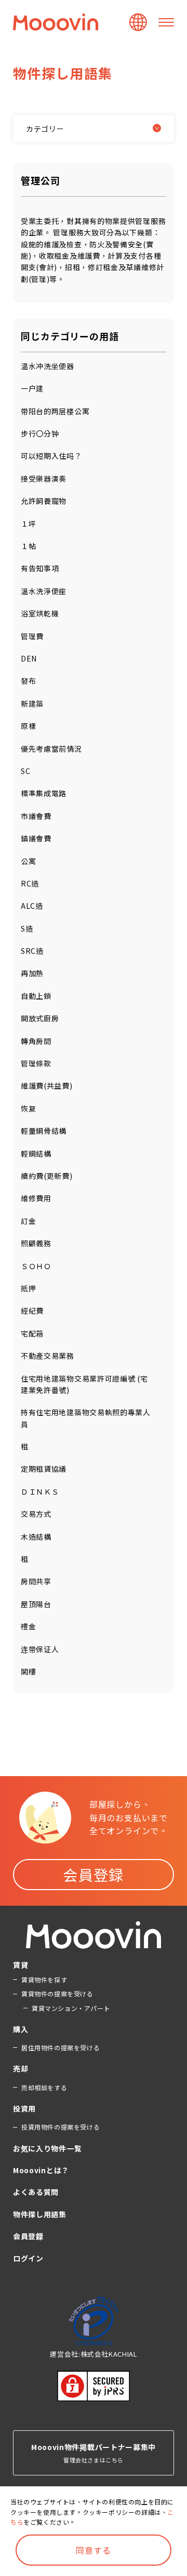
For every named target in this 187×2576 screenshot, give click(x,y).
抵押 (28, 1288)
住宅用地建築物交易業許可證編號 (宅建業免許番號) (84, 1384)
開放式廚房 (40, 1018)
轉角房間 (36, 1041)
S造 (27, 928)
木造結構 (36, 1537)
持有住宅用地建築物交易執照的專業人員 (86, 1418)
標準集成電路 (44, 793)
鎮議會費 (36, 838)
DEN (29, 658)
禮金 (28, 1626)
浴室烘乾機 (40, 613)
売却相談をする (44, 2087)
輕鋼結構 (36, 1153)
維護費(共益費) (47, 1086)
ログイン (28, 2258)
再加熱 (32, 973)
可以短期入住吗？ (51, 456)
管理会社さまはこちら (94, 2453)
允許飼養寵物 (44, 501)
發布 (28, 681)
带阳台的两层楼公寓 (55, 411)
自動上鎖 (36, 996)
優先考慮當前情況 (51, 749)
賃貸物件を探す (44, 1980)
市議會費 (36, 816)
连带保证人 (40, 1649)
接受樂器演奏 (44, 478)
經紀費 (32, 1311)
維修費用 (36, 1198)
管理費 (32, 636)
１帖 (28, 546)
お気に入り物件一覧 (47, 2148)
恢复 (28, 1108)
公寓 (28, 861)
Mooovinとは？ (41, 2170)
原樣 (28, 726)
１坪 (28, 524)
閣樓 (28, 1671)
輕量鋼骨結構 (44, 1131)
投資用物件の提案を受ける (61, 2127)
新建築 (32, 703)
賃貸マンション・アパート (71, 2008)
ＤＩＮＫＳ (40, 1491)
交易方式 (36, 1514)
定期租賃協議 (44, 1469)
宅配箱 (32, 1333)
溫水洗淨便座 (44, 591)
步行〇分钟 (40, 433)
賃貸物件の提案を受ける (57, 1994)
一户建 (32, 388)
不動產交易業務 (48, 1356)
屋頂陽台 (36, 1604)
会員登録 (94, 1875)
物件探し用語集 (40, 2214)
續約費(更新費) (47, 1176)
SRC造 (32, 951)
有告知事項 (40, 568)
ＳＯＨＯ (36, 1266)
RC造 (30, 883)
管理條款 (36, 1063)
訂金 (28, 1221)
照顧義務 (36, 1243)
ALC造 (32, 906)
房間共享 (36, 1581)
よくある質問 (36, 2192)
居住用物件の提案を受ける (61, 2047)
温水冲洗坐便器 (48, 366)
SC (25, 771)
